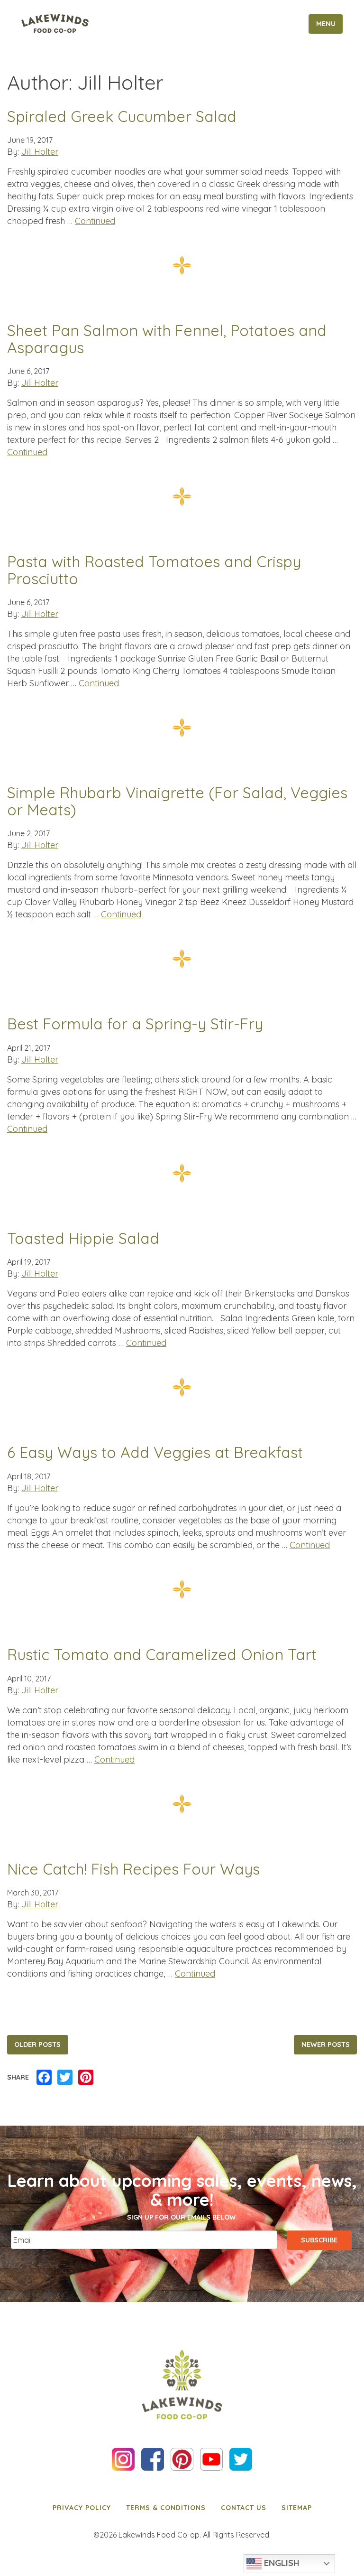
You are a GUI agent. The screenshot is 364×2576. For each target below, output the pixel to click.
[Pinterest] (86, 2078)
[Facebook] (44, 2078)
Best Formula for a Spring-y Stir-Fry (135, 1024)
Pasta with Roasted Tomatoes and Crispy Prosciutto (154, 570)
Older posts (37, 2044)
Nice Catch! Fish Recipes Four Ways (133, 1869)
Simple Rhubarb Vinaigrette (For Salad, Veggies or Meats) (177, 801)
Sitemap (297, 2508)
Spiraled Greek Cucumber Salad (122, 117)
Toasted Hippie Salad (83, 1239)
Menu (326, 24)
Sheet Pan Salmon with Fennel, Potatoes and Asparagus (167, 339)
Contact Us (244, 2508)
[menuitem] (82, 2508)
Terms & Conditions (166, 2508)
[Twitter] (65, 2078)
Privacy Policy (82, 2508)
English (281, 2563)
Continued (95, 221)
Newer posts (326, 2044)
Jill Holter (40, 152)
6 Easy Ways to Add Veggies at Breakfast (155, 1453)
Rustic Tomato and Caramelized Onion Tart (162, 1655)
